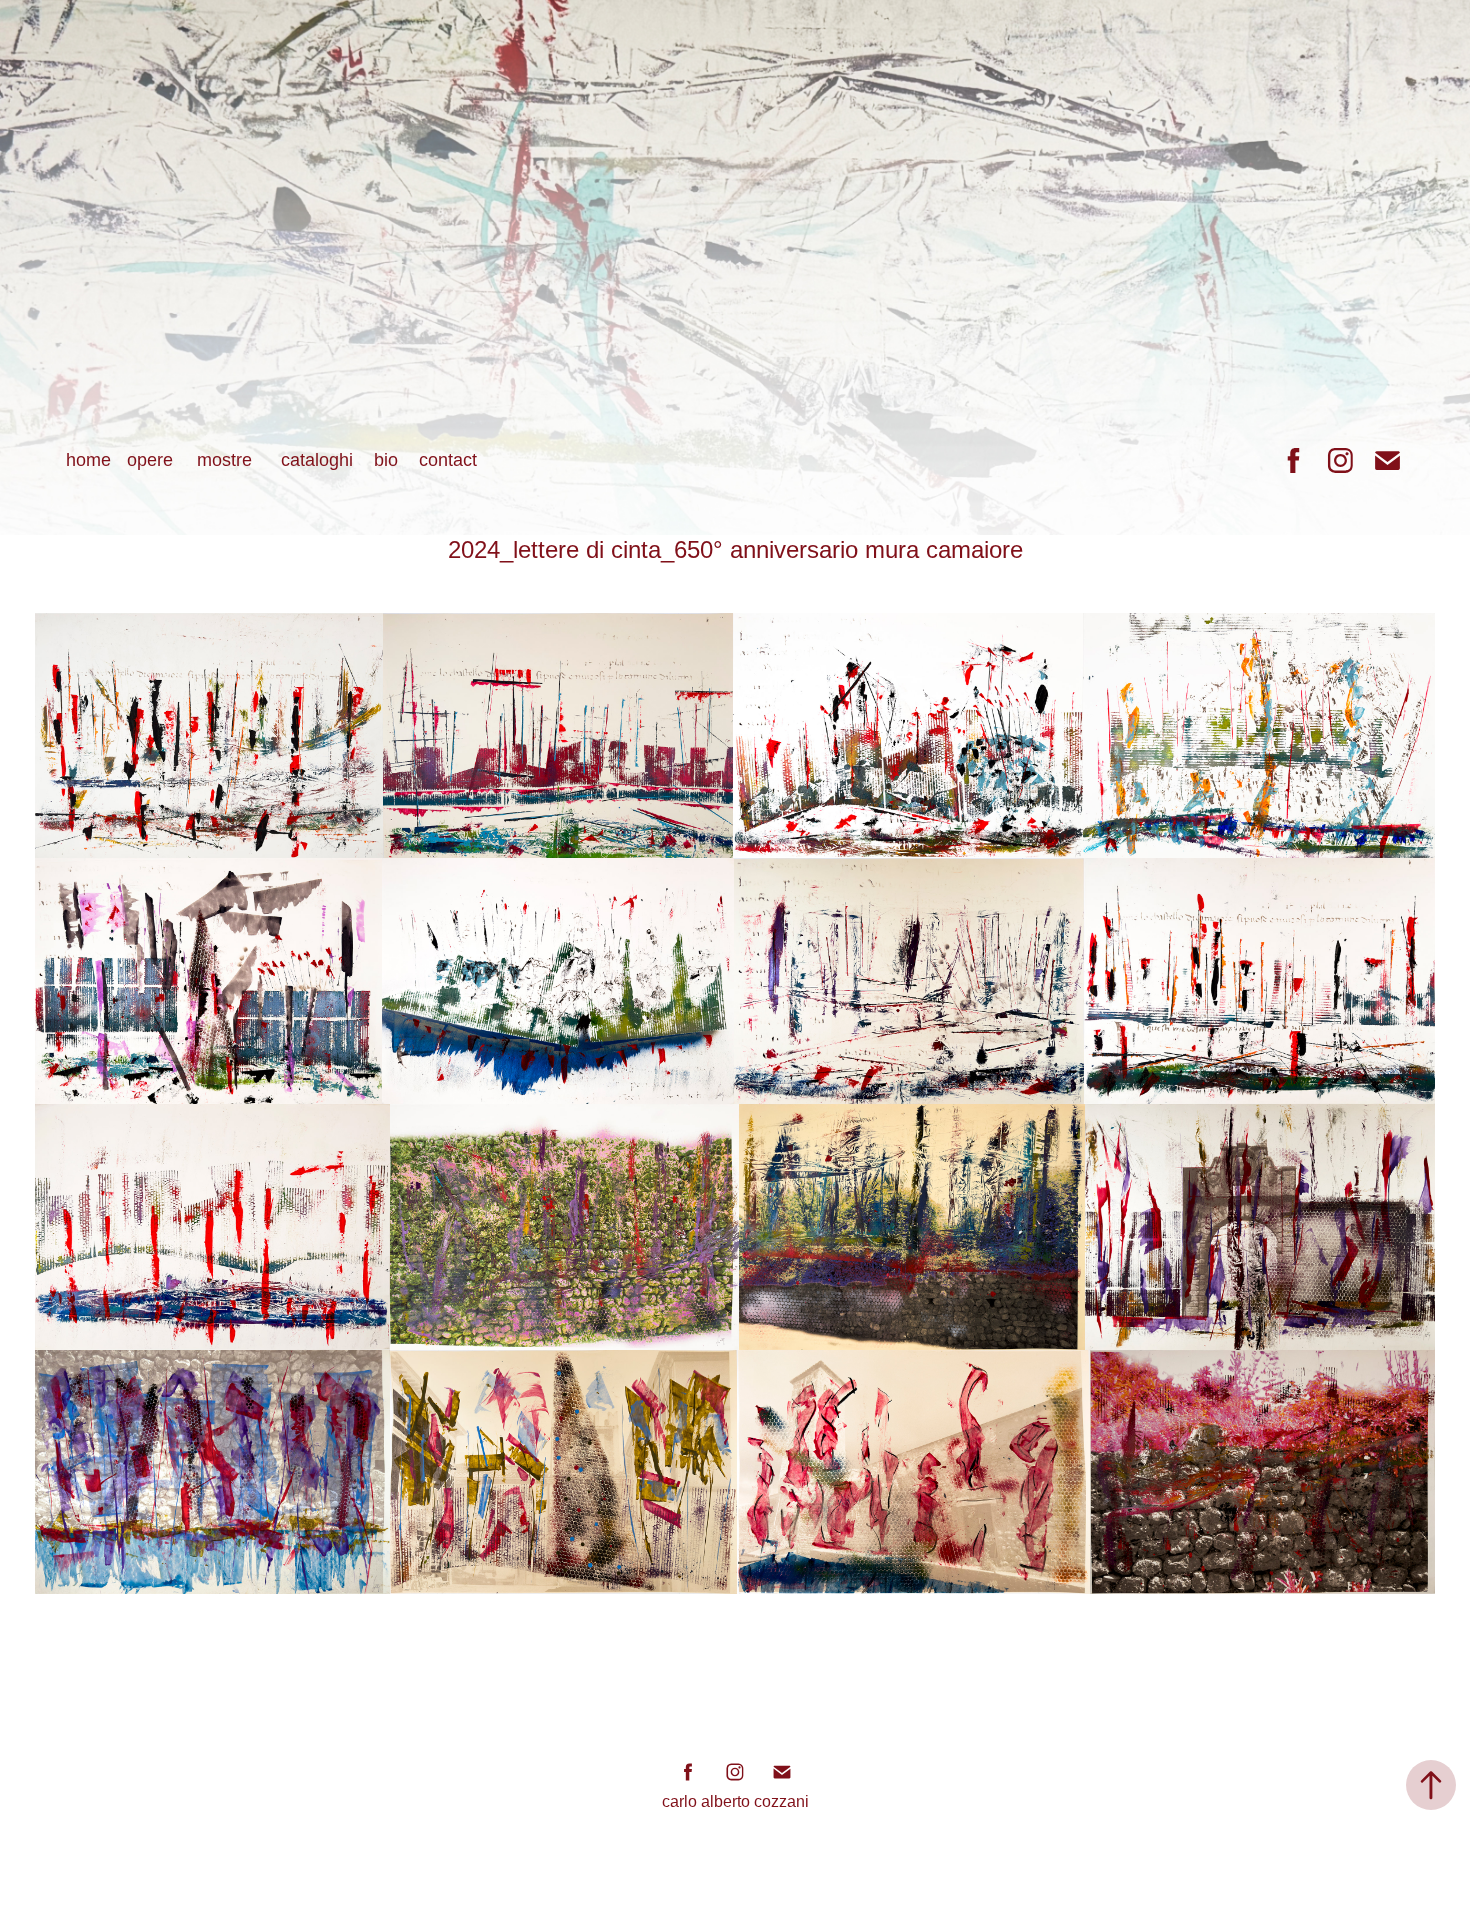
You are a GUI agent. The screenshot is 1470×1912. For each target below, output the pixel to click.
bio (386, 460)
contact (448, 460)
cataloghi (317, 460)
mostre (224, 460)
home (88, 460)
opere (150, 460)
